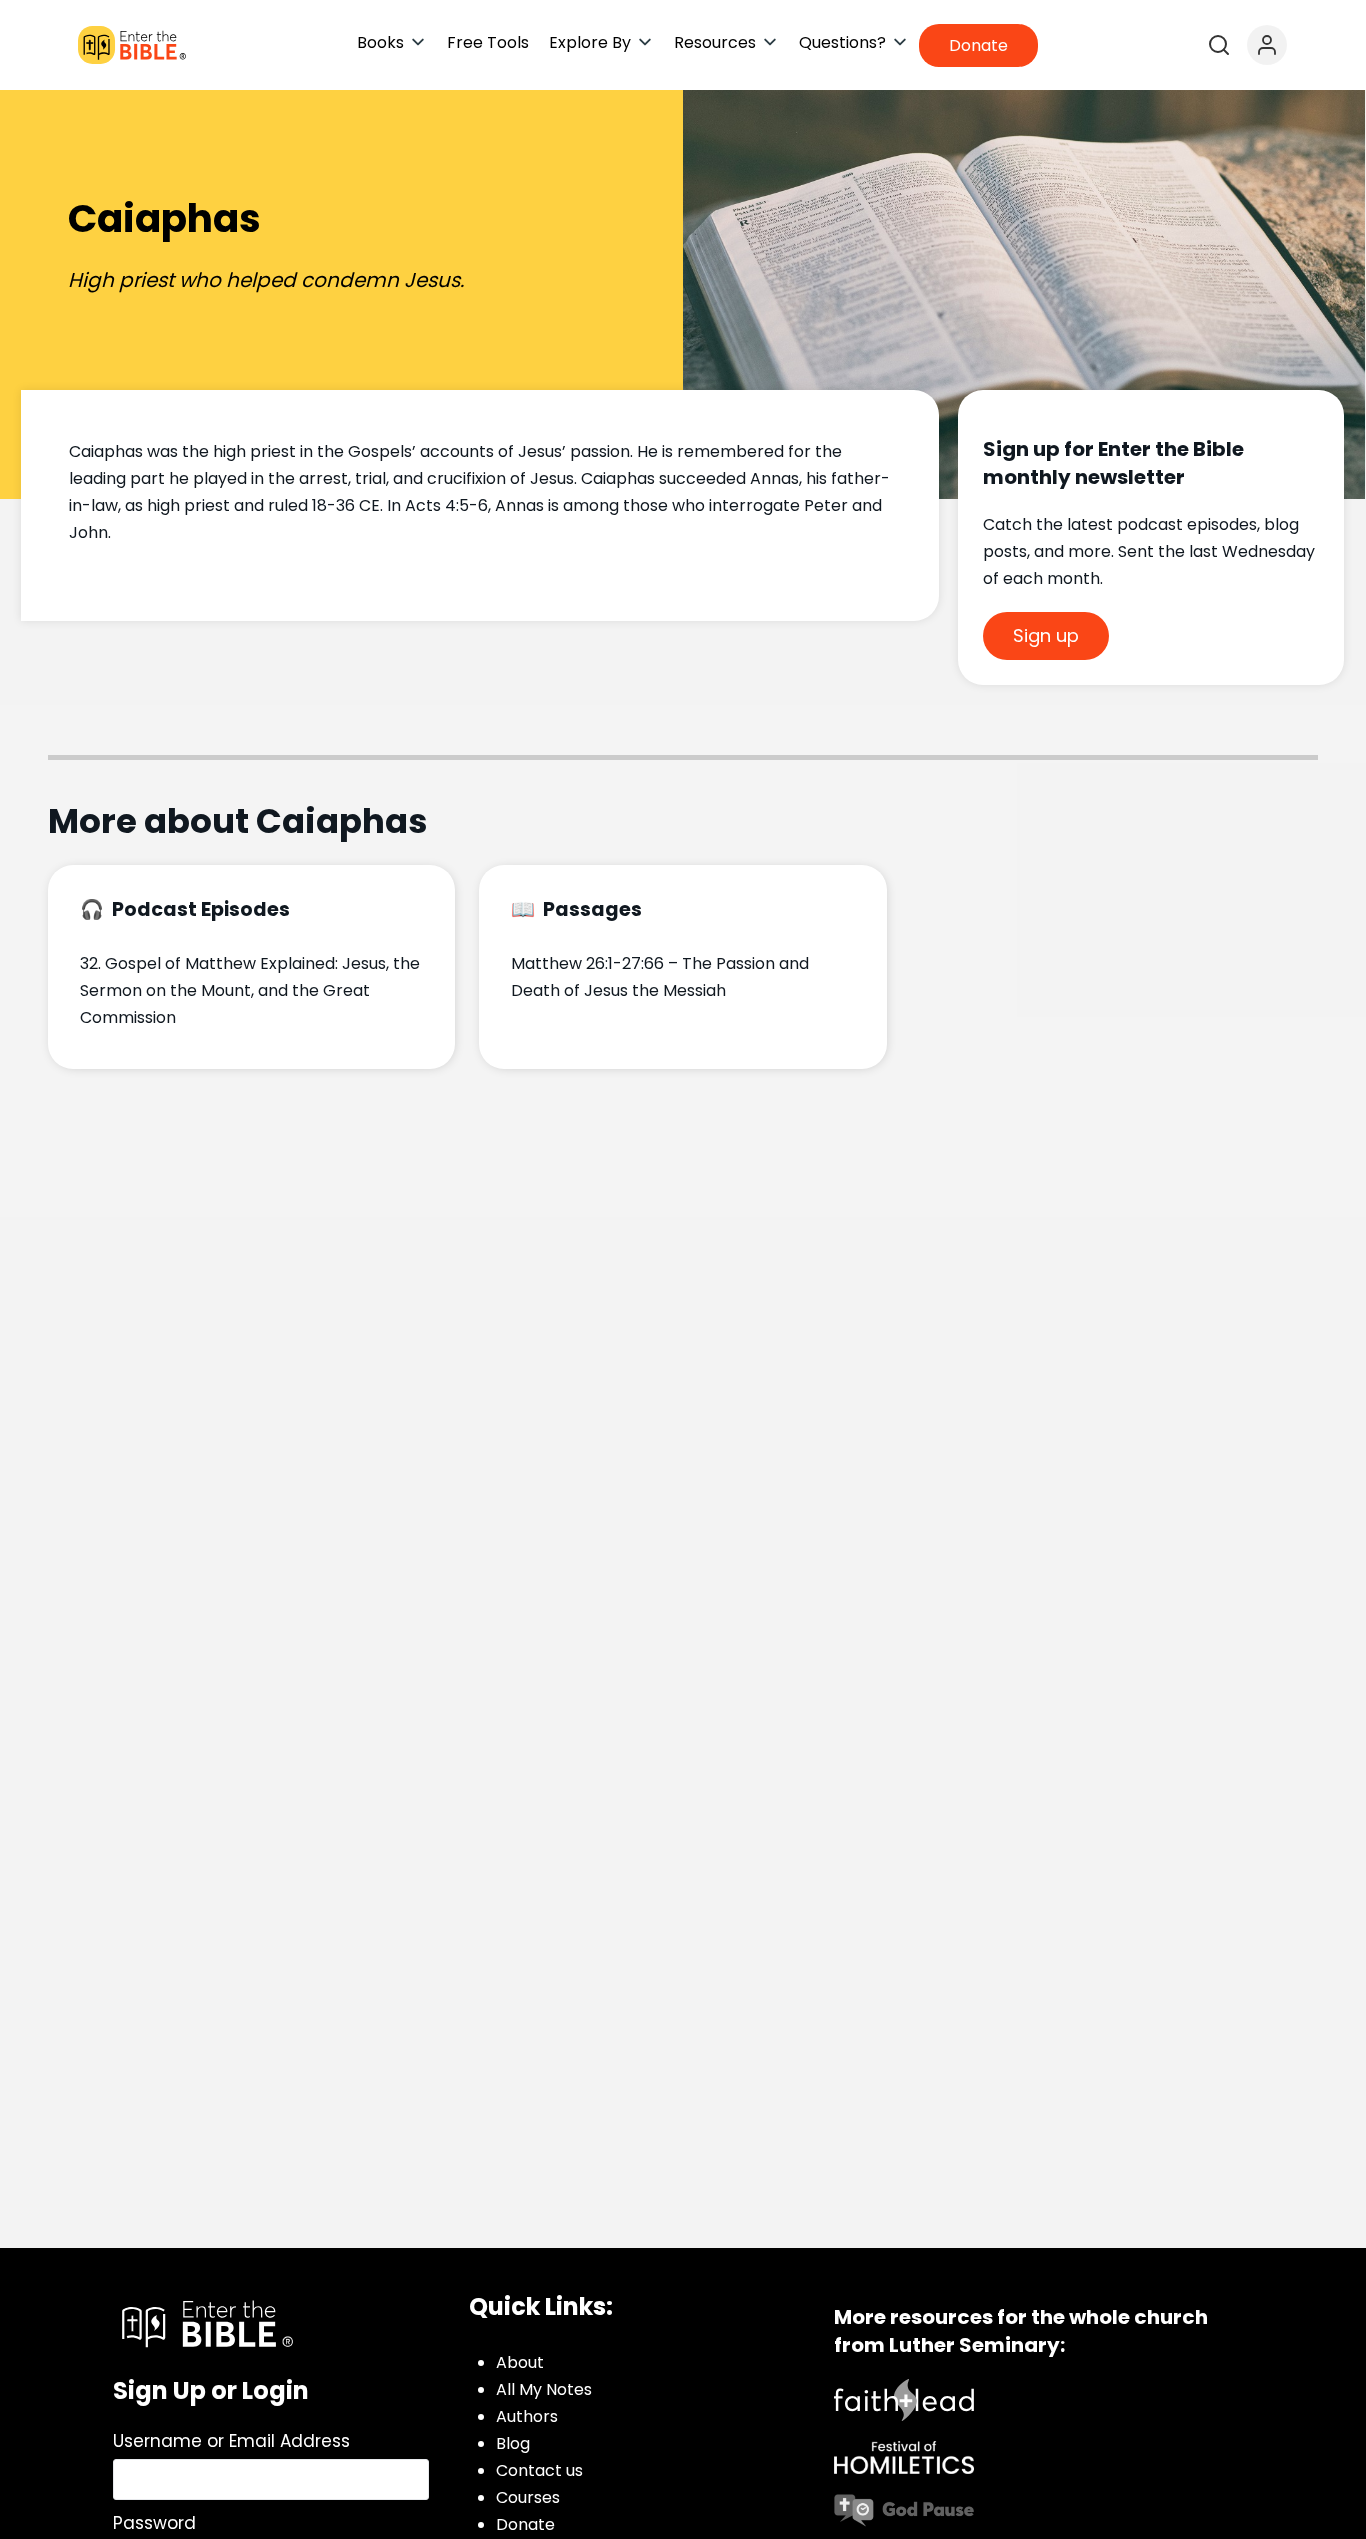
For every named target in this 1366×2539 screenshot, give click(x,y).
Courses (528, 2497)
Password (154, 2523)
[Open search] (1219, 45)
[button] (392, 42)
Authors (527, 2416)
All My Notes (544, 2389)
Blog (513, 2443)
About (520, 2362)
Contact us (539, 2470)
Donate (525, 2524)
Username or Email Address (231, 2441)
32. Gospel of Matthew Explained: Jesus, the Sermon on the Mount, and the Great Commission (250, 990)
